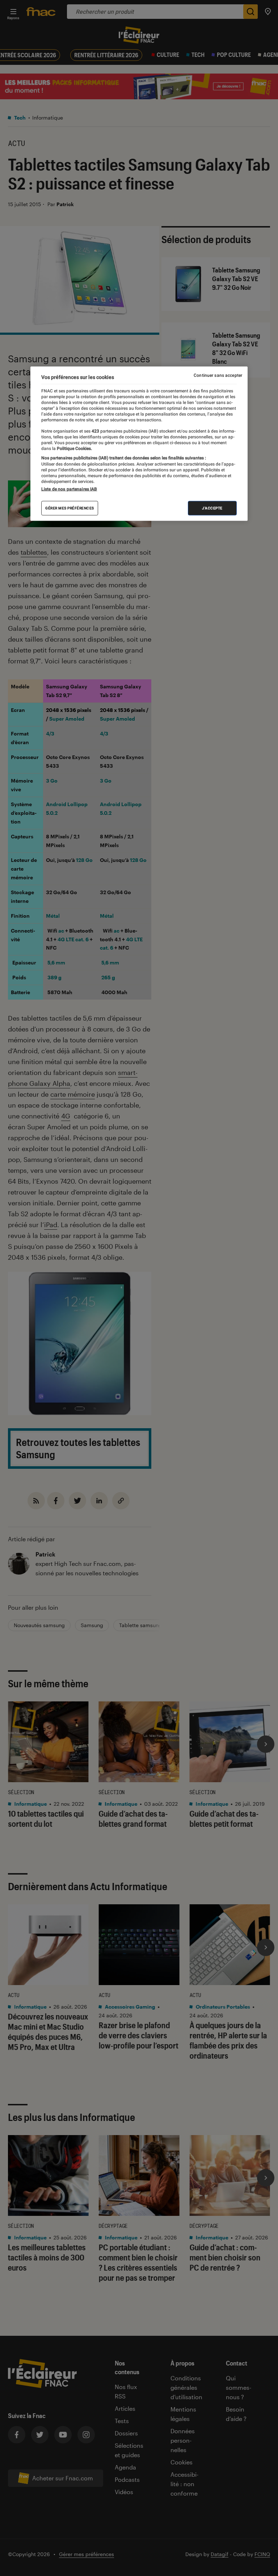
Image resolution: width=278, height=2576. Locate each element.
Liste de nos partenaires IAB (69, 489)
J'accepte (212, 508)
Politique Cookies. (74, 449)
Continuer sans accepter (218, 375)
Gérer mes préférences (70, 508)
